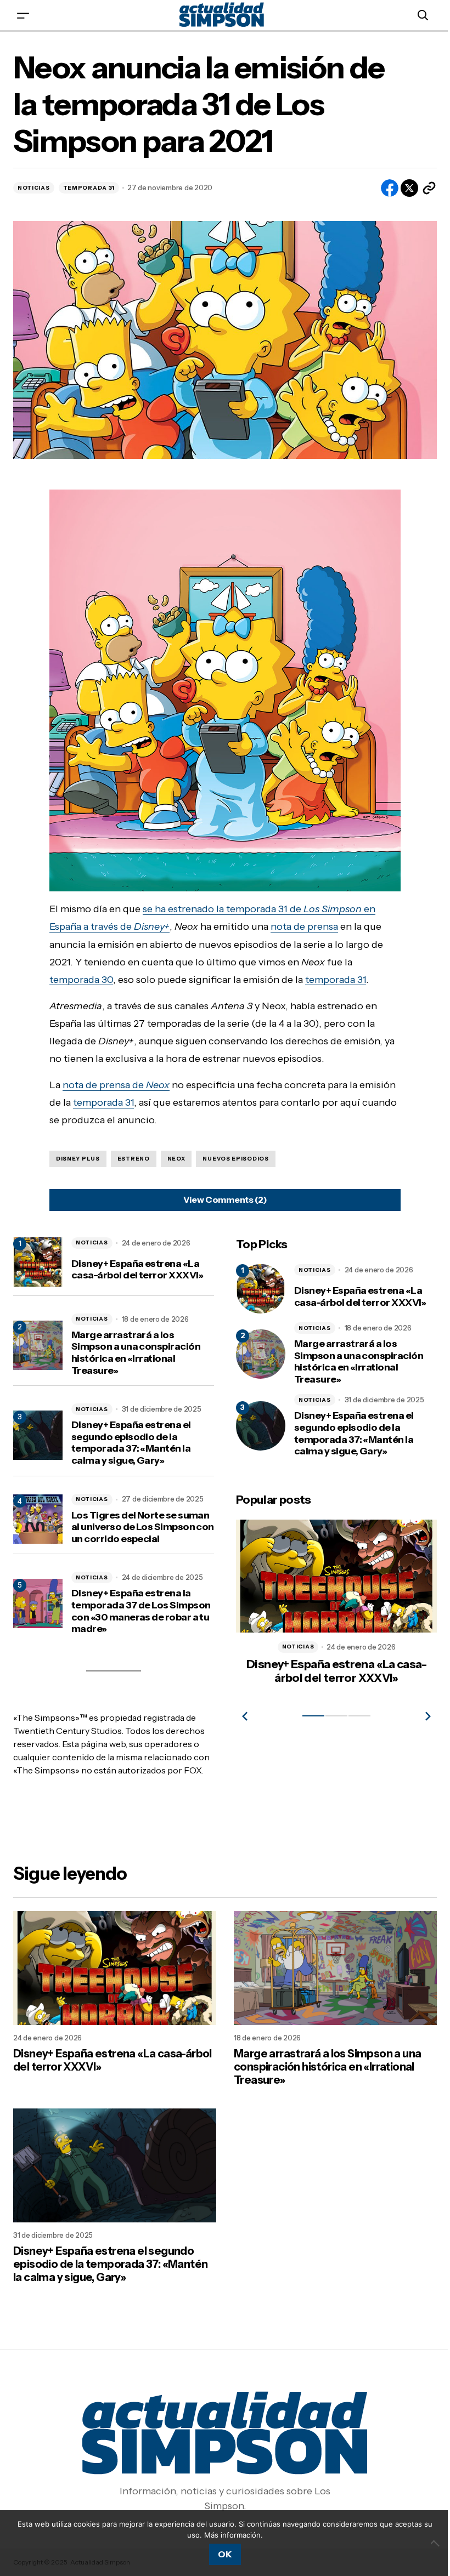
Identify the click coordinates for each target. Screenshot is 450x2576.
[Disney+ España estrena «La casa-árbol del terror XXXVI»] (257, 1284)
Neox (172, 1154)
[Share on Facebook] (381, 188)
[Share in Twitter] (401, 188)
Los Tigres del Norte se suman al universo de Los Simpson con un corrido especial (140, 1522)
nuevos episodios (232, 1154)
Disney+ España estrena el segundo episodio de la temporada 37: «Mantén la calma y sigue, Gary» (131, 1438)
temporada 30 (77, 975)
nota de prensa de (112, 1080)
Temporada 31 (89, 188)
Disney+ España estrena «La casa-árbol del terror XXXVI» (137, 1265)
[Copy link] (421, 188)
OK (221, 2554)
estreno (129, 1154)
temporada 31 (332, 975)
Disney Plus (74, 1154)
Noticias (34, 188)
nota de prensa (300, 922)
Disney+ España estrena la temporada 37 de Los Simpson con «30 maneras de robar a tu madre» (139, 1607)
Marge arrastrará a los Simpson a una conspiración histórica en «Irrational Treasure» (136, 1348)
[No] (428, 2543)
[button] (23, 15)
